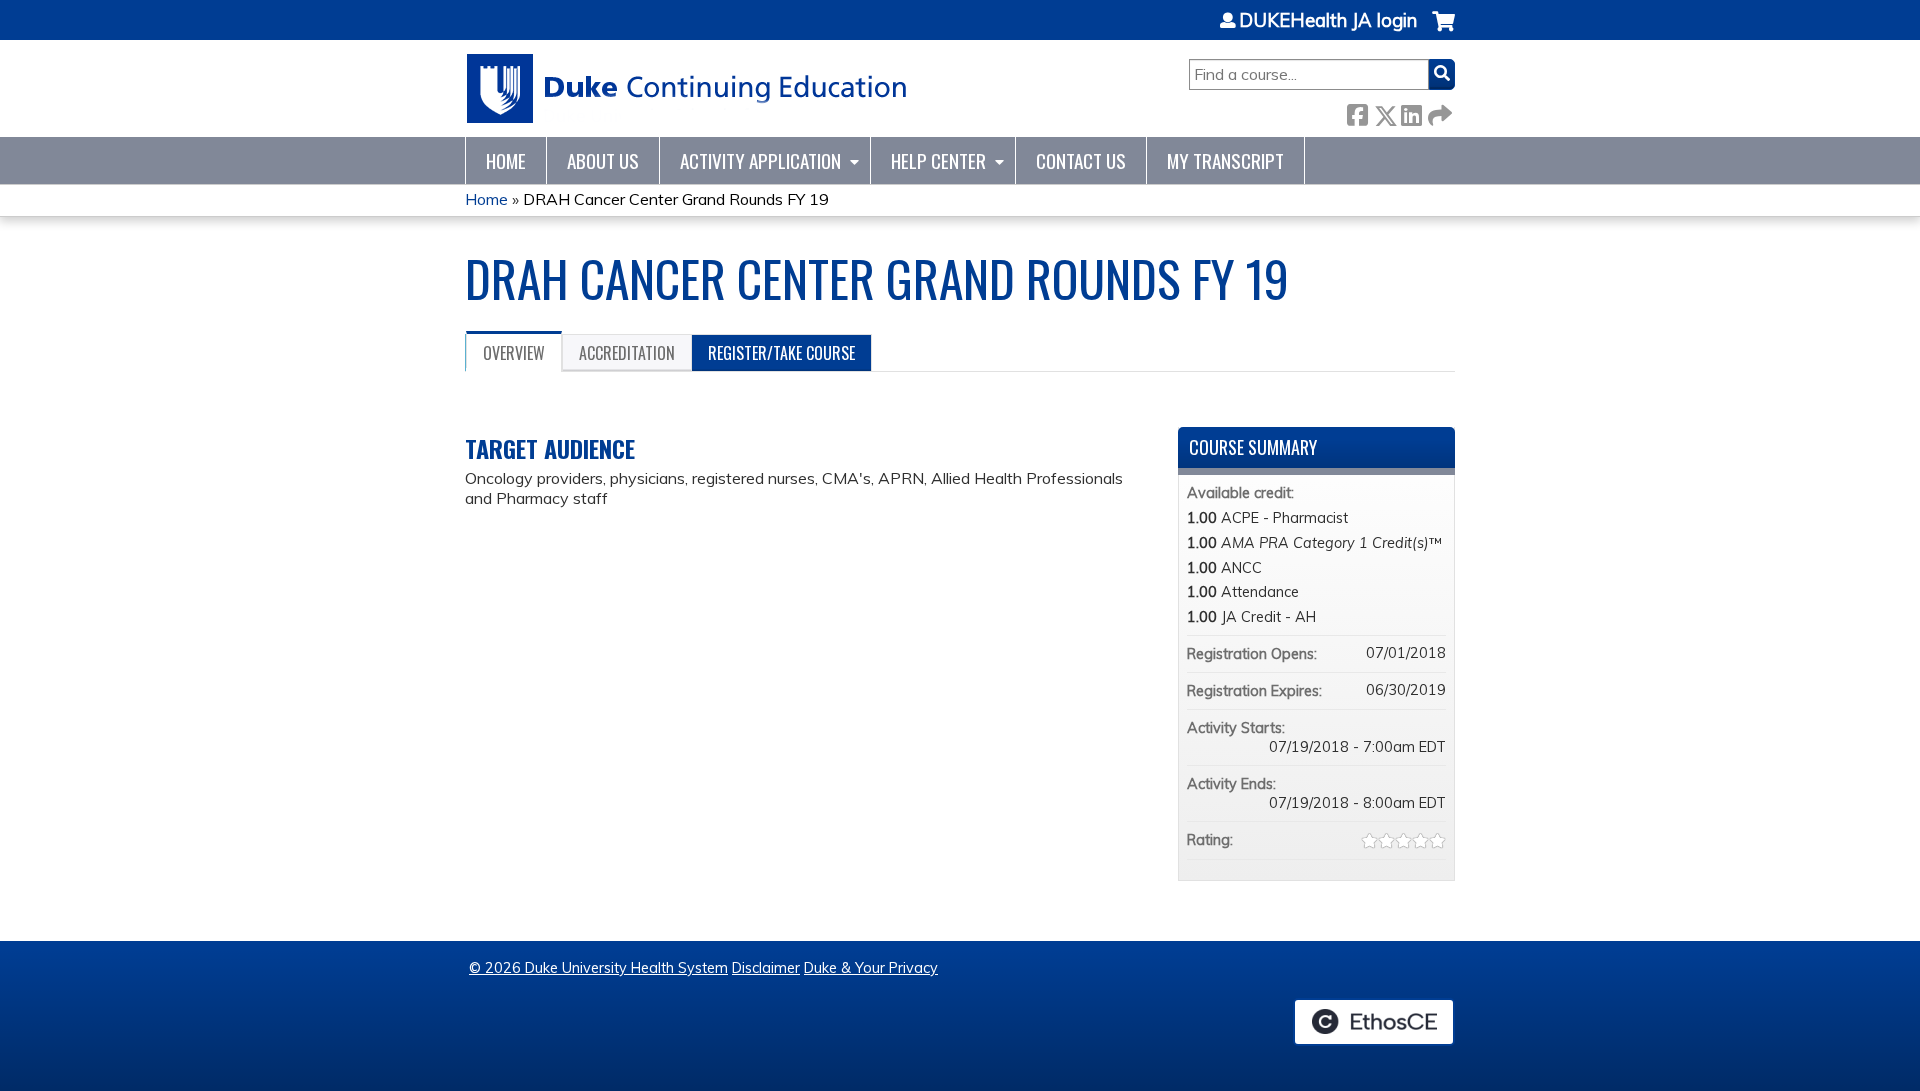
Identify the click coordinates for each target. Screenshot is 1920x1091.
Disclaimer (766, 968)
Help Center (938, 160)
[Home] (687, 88)
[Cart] (1443, 31)
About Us (603, 160)
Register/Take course (781, 353)
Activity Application (760, 160)
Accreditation (627, 353)
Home (506, 160)
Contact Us (1081, 160)
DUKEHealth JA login (1328, 21)
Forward (1438, 111)
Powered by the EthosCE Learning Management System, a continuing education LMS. (1374, 1022)
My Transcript (1225, 160)
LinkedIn (1411, 111)
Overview (514, 353)
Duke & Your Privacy (871, 968)
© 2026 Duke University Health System (598, 968)
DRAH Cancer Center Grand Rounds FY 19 (676, 199)
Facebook (1357, 111)
